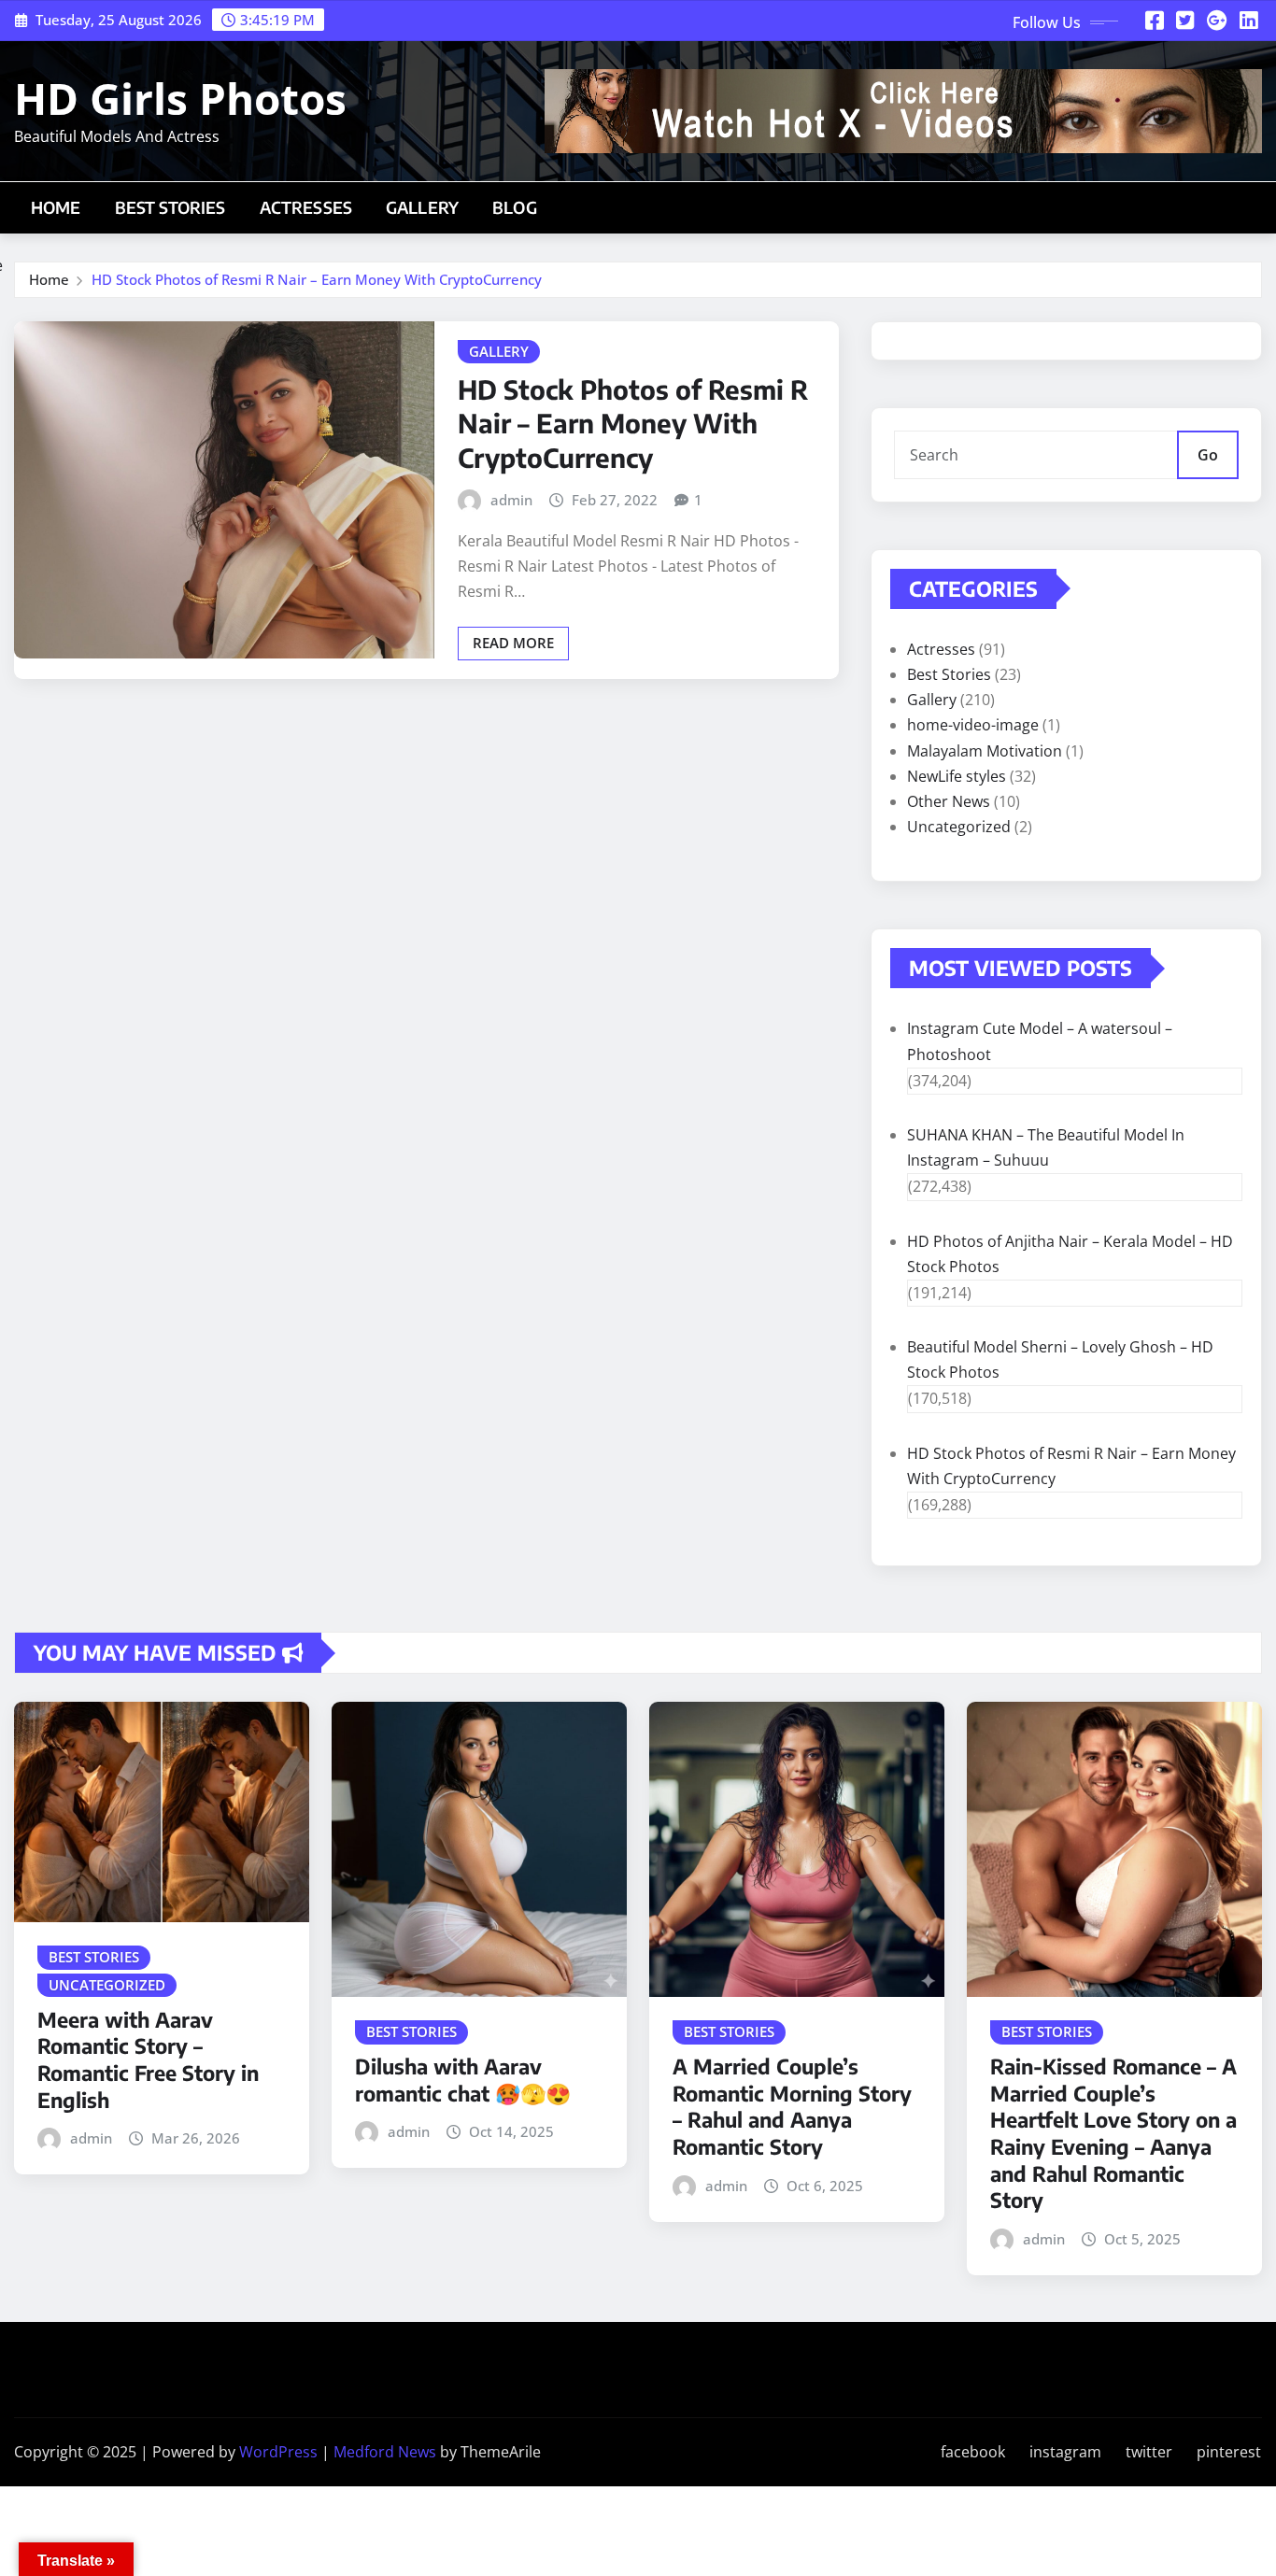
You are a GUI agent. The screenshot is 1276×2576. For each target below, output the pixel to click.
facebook (973, 2452)
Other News (949, 801)
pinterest (1229, 2452)
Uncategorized (959, 827)
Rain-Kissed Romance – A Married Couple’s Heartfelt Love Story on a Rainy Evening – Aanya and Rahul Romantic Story (1113, 2133)
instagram (1065, 2452)
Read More (513, 643)
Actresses (306, 207)
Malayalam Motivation (985, 751)
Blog (515, 207)
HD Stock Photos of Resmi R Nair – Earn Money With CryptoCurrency (317, 279)
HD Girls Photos (180, 98)
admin (511, 500)
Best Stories (170, 207)
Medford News (385, 2452)
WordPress (278, 2452)
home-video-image (973, 725)
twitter (1149, 2452)
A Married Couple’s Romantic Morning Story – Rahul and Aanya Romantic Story (792, 2106)
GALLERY (422, 207)
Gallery (932, 700)
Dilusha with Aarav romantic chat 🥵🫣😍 (463, 2080)
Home (56, 207)
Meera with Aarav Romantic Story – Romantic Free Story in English (148, 2059)
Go (1208, 455)
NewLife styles (957, 776)
